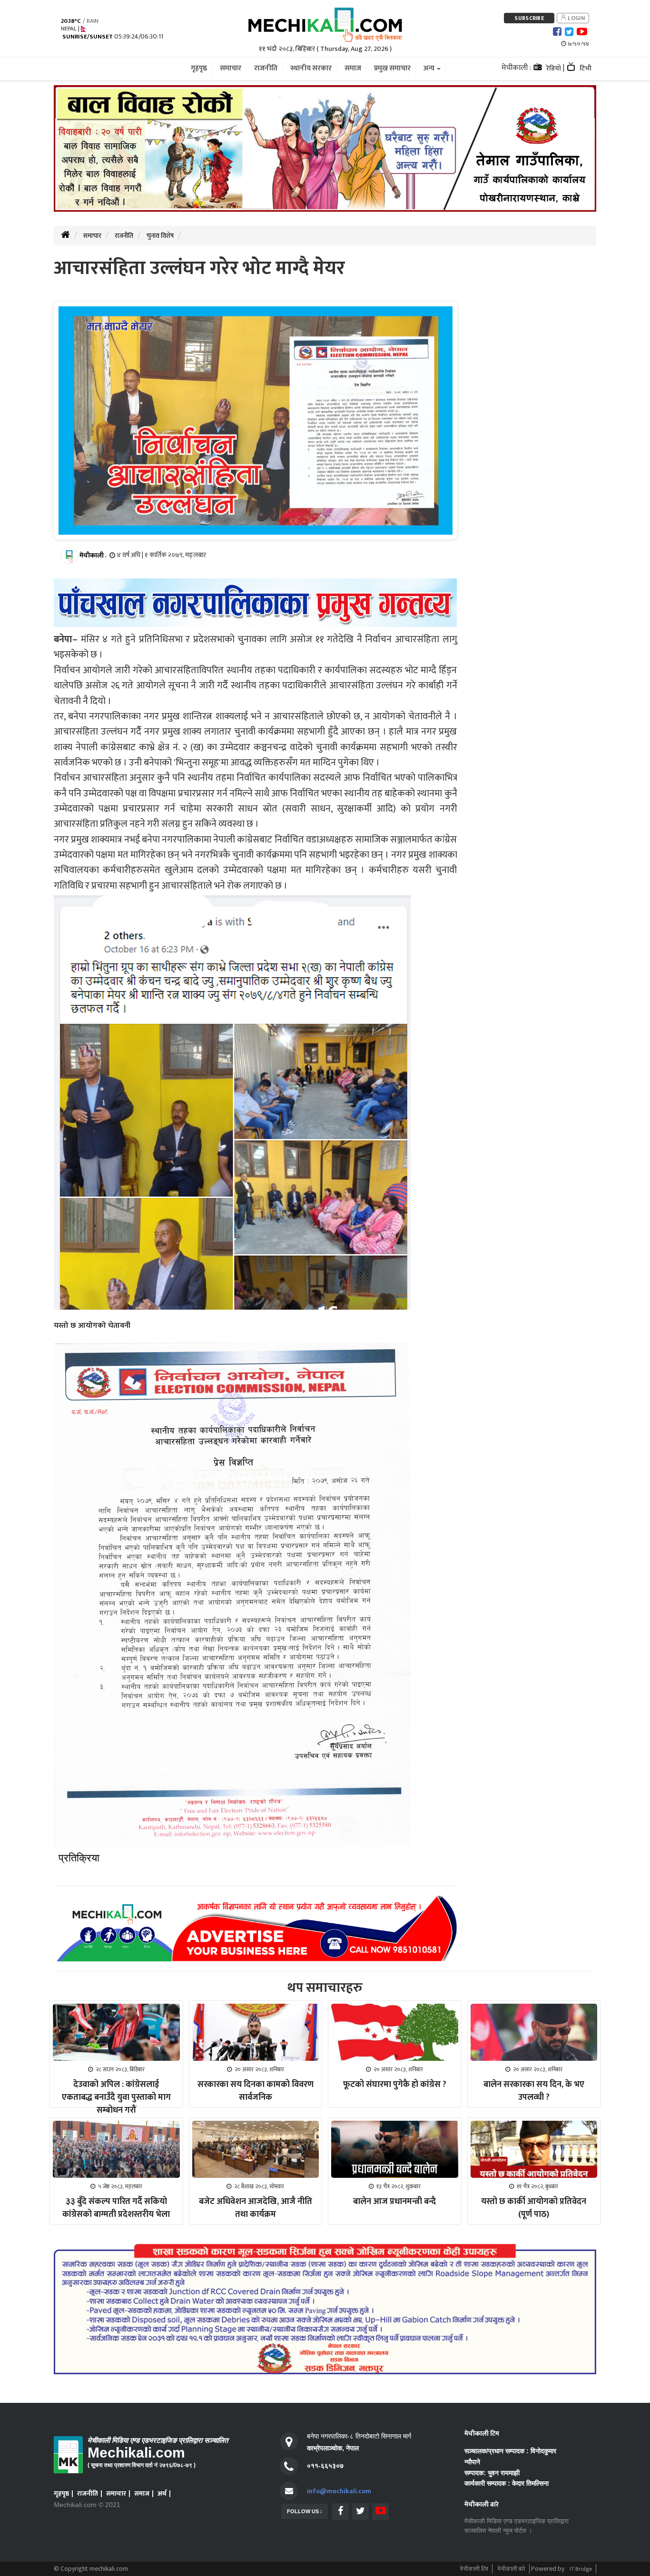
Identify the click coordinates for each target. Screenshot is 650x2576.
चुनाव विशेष (160, 236)
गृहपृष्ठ (61, 2493)
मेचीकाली (92, 555)
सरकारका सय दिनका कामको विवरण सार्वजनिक (256, 2091)
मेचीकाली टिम (474, 2569)
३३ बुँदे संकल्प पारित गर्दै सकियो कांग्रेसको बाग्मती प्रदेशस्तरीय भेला (116, 2208)
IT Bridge (581, 2569)
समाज (142, 2493)
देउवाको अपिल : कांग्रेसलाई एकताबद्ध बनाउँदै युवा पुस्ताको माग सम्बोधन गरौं (116, 2097)
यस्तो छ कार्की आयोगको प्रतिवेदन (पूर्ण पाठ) (534, 2208)
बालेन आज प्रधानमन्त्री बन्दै (394, 2202)
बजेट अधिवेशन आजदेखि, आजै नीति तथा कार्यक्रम (256, 2208)
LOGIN (576, 18)
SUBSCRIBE (529, 18)
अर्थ (162, 2493)
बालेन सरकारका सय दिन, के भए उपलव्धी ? (534, 2091)
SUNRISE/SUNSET (88, 37)
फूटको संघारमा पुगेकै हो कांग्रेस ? (395, 2085)
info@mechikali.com (339, 2491)
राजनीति (124, 236)
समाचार (92, 236)
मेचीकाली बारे (512, 2569)
